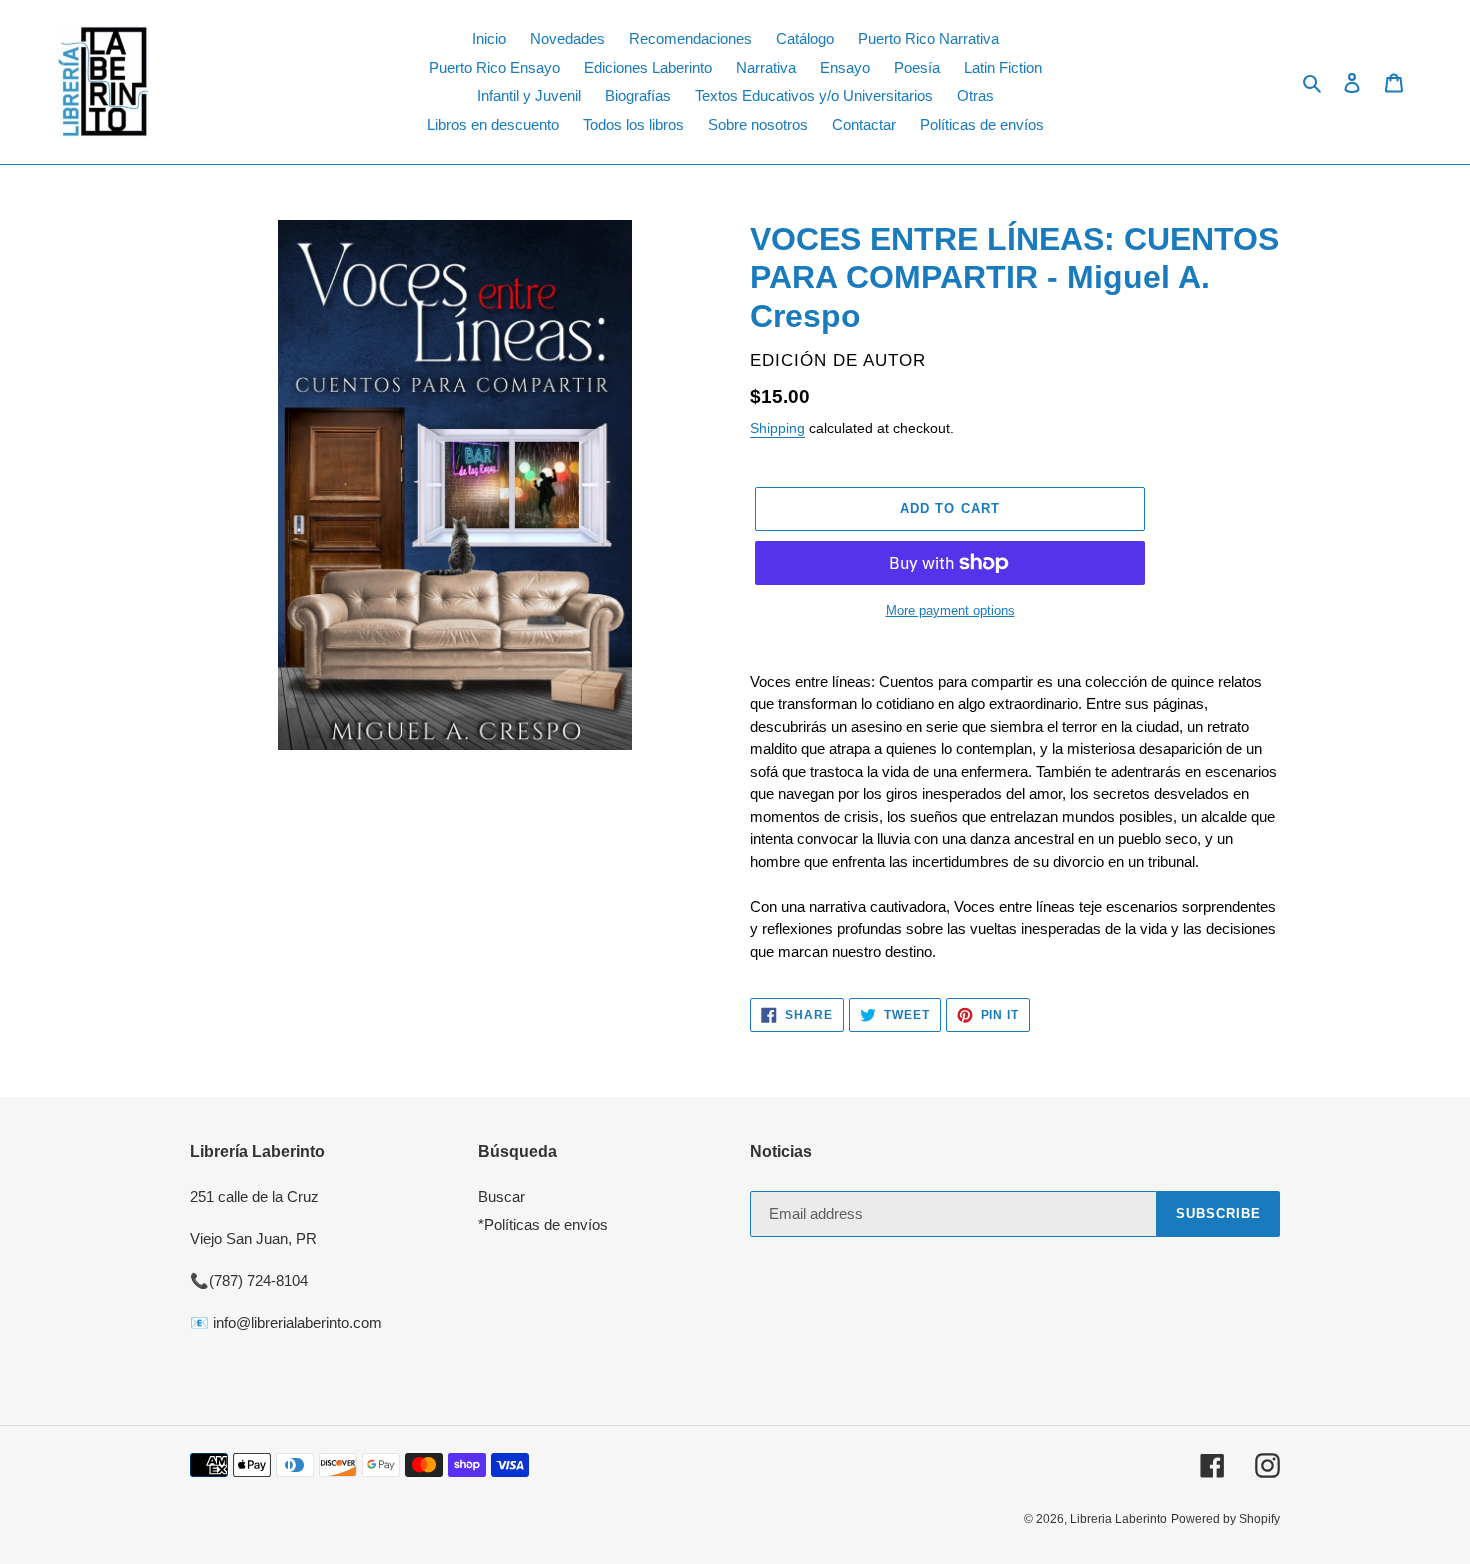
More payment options (950, 610)
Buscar (501, 1196)
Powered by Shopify (1225, 1519)
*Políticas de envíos (543, 1224)
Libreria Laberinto (1118, 1519)
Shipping (777, 428)
